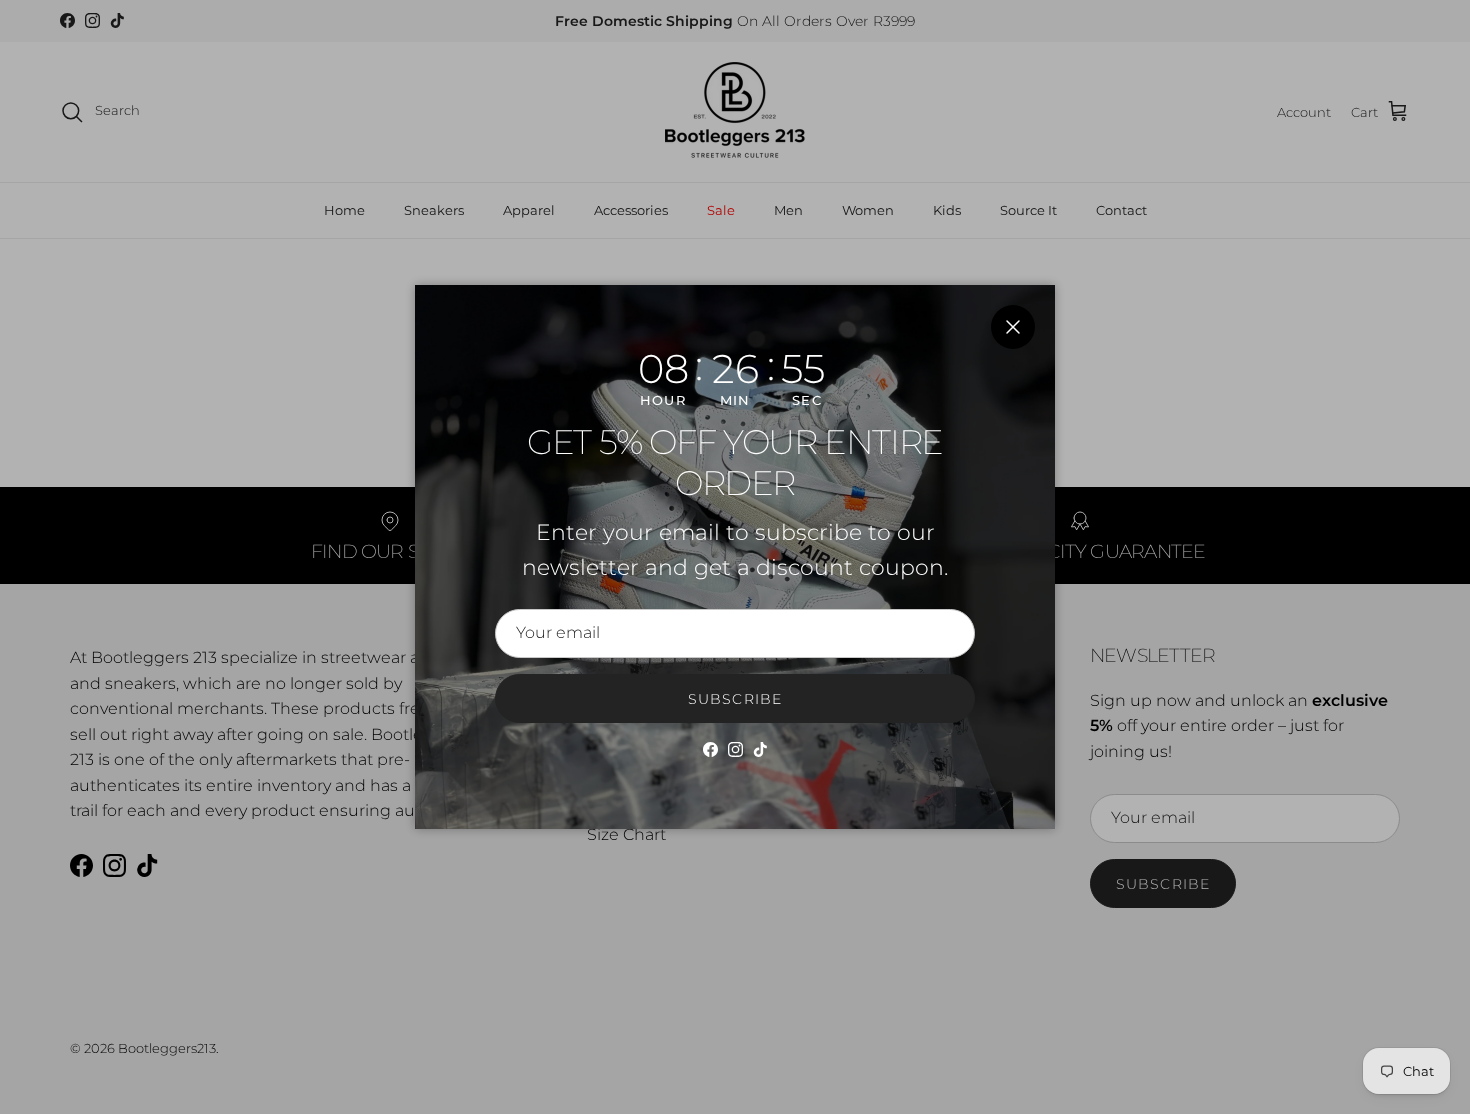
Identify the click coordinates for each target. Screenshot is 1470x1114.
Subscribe (735, 699)
